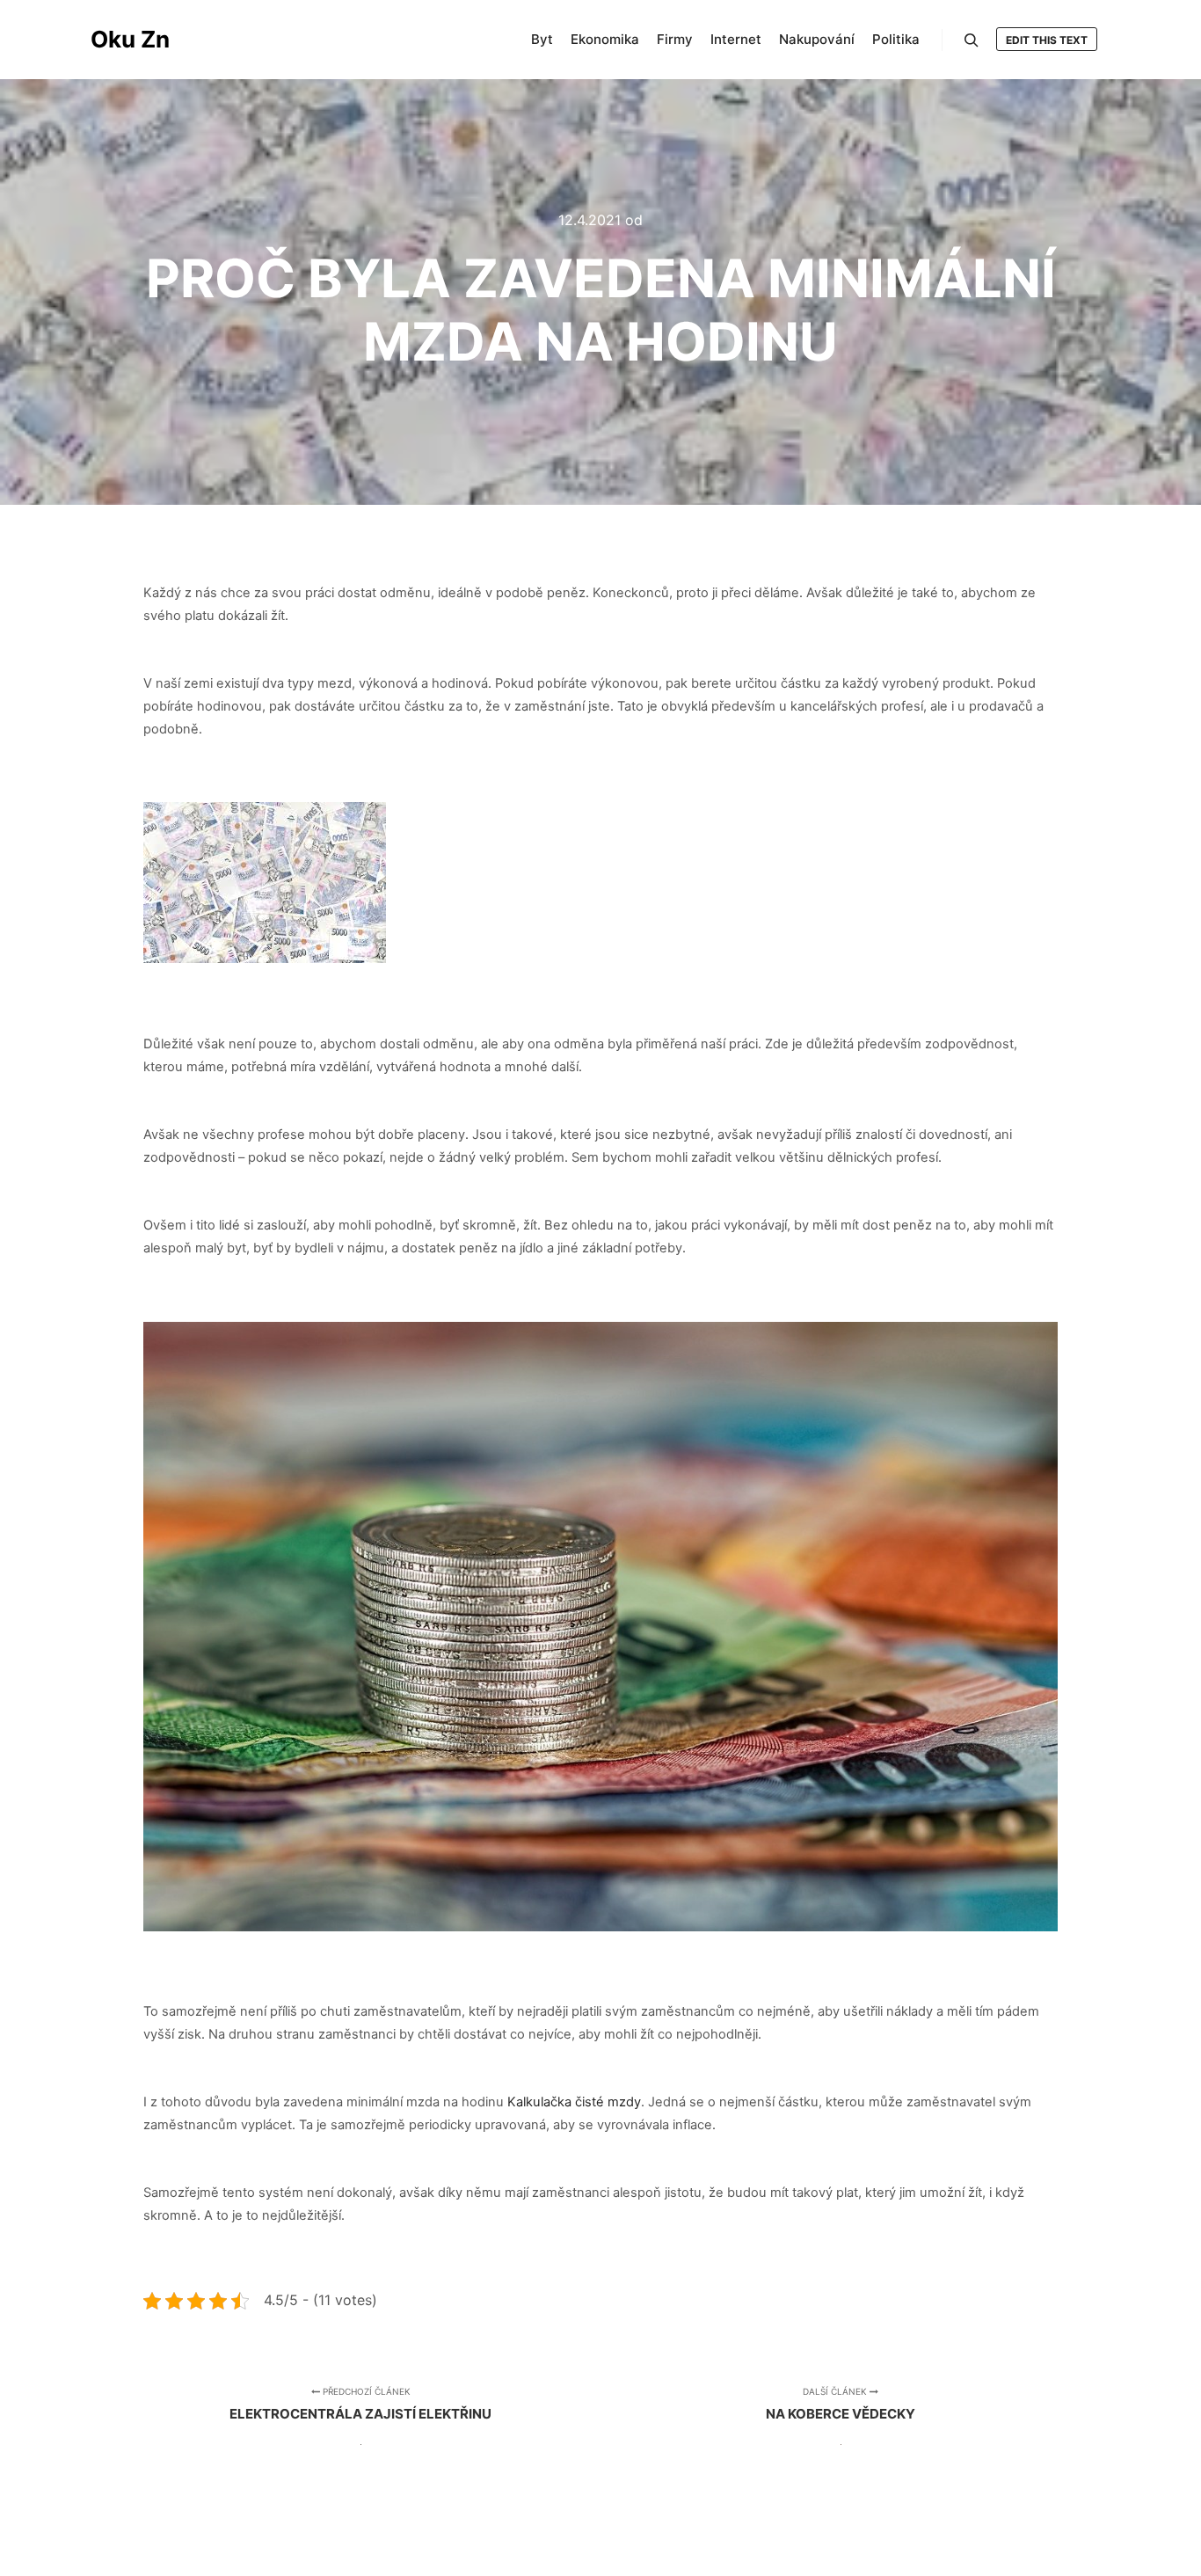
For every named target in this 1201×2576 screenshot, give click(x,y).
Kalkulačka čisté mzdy (574, 2102)
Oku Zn (130, 39)
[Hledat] (972, 40)
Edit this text (1047, 40)
